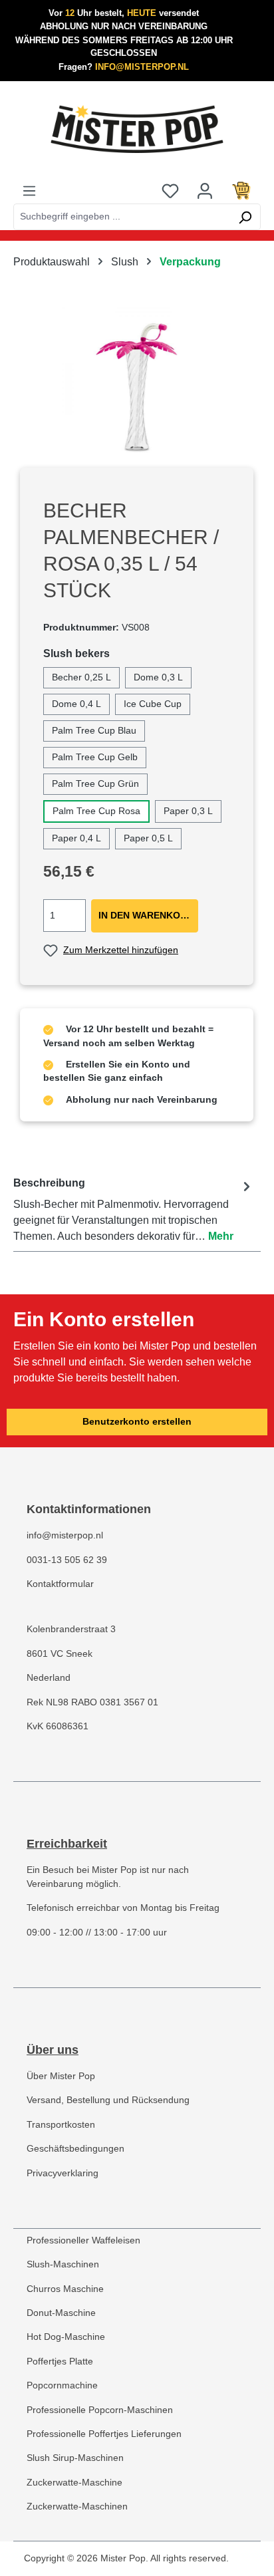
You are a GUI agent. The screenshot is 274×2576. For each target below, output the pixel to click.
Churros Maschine (65, 2289)
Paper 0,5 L (148, 838)
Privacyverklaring (63, 2173)
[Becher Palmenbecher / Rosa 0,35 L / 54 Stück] (137, 382)
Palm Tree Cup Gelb (95, 757)
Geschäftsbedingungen (75, 2149)
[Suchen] (245, 217)
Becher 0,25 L (81, 677)
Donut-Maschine (61, 2313)
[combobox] (122, 217)
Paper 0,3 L (188, 811)
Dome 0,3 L (158, 677)
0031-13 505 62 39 (67, 1560)
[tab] (134, 1210)
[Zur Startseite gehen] (137, 129)
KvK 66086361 (58, 1726)
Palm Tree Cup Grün (95, 784)
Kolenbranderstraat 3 (71, 1629)
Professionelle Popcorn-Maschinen (100, 2410)
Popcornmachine (62, 2385)
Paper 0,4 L (76, 838)
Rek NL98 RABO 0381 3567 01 (92, 1702)
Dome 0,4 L (76, 704)
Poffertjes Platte (60, 2361)
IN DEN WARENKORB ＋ (148, 916)
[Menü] (29, 190)
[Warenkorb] (241, 190)
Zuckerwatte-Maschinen (77, 2506)
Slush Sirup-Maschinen (75, 2458)
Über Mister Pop (61, 2076)
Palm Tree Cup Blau (94, 731)
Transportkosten (61, 2125)
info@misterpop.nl (65, 1535)
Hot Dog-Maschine (66, 2337)
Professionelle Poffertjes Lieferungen (104, 2434)
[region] (137, 382)
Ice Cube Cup (153, 704)
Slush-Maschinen (63, 2264)
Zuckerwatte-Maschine (74, 2483)
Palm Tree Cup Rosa (96, 811)
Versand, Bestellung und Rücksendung (108, 2100)
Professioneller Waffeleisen (83, 2240)
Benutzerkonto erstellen (137, 1422)
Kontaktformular (60, 1584)
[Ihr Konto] (205, 190)
